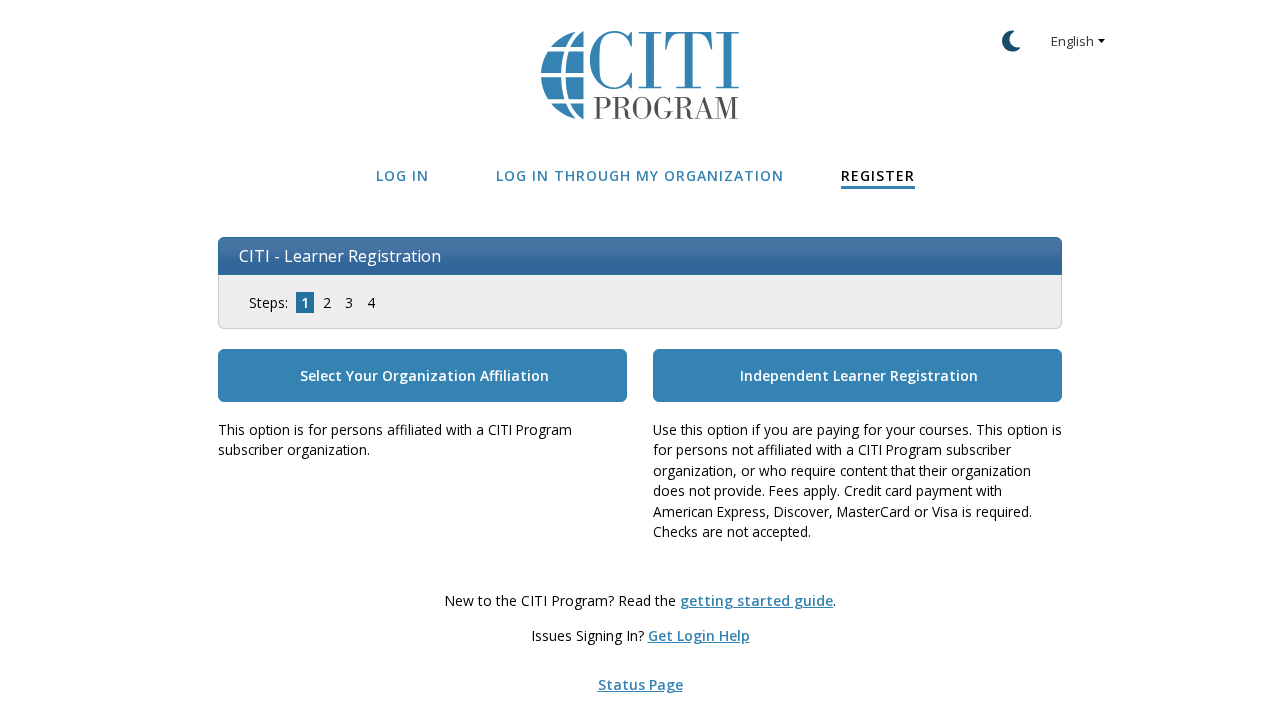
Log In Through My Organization (640, 175)
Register (878, 175)
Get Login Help (699, 635)
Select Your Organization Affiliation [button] (424, 375)
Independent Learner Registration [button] (859, 375)
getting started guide (756, 600)
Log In (402, 175)
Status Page (640, 684)
